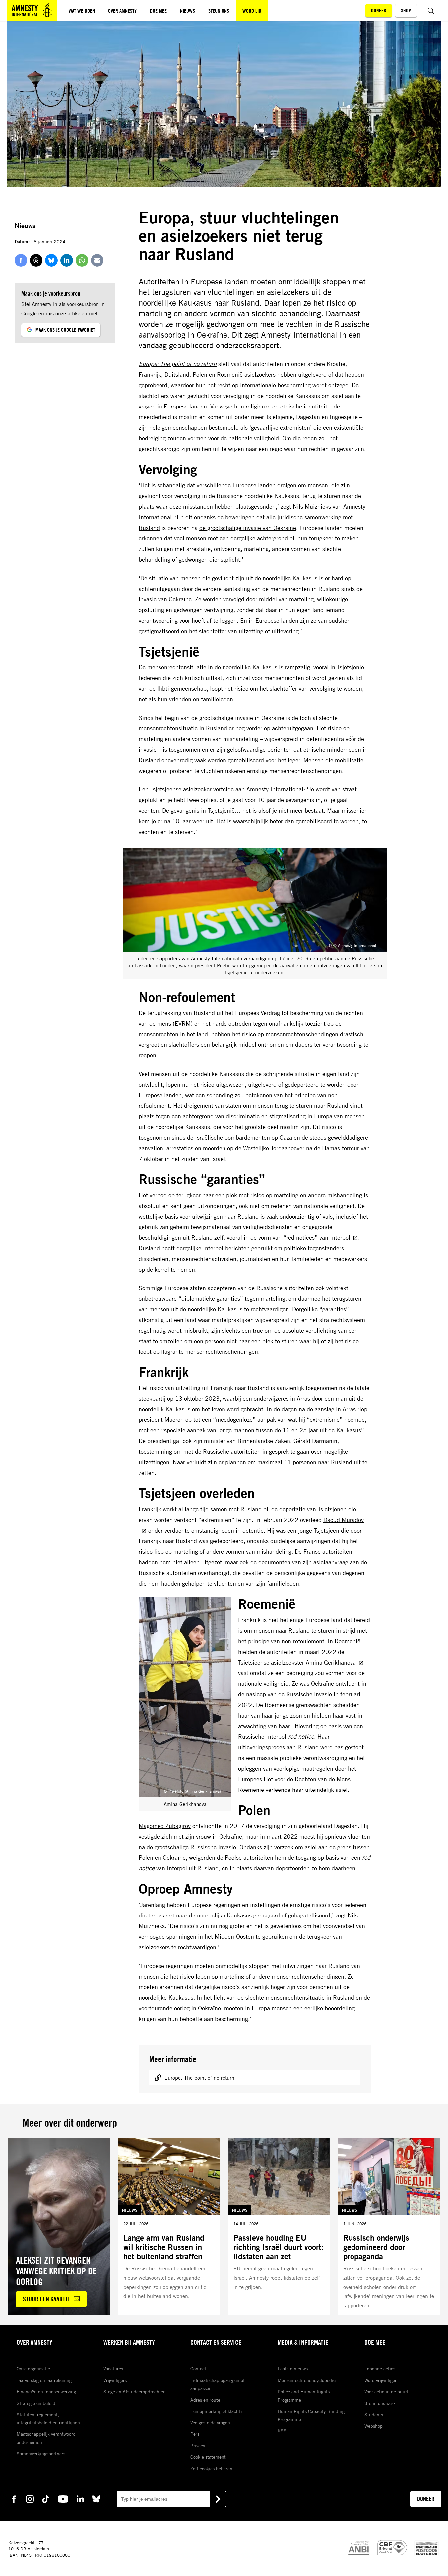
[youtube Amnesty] (63, 2499)
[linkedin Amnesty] (80, 2499)
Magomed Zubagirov (165, 1826)
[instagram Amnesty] (30, 2499)
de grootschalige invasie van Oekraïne (248, 528)
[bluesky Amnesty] (96, 2499)
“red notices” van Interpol (317, 1237)
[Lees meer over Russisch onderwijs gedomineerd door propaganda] (389, 2227)
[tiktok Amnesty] (46, 2499)
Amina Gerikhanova (331, 1662)
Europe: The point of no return (178, 364)
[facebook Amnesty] (14, 2499)
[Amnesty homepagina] (32, 11)
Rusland (149, 528)
